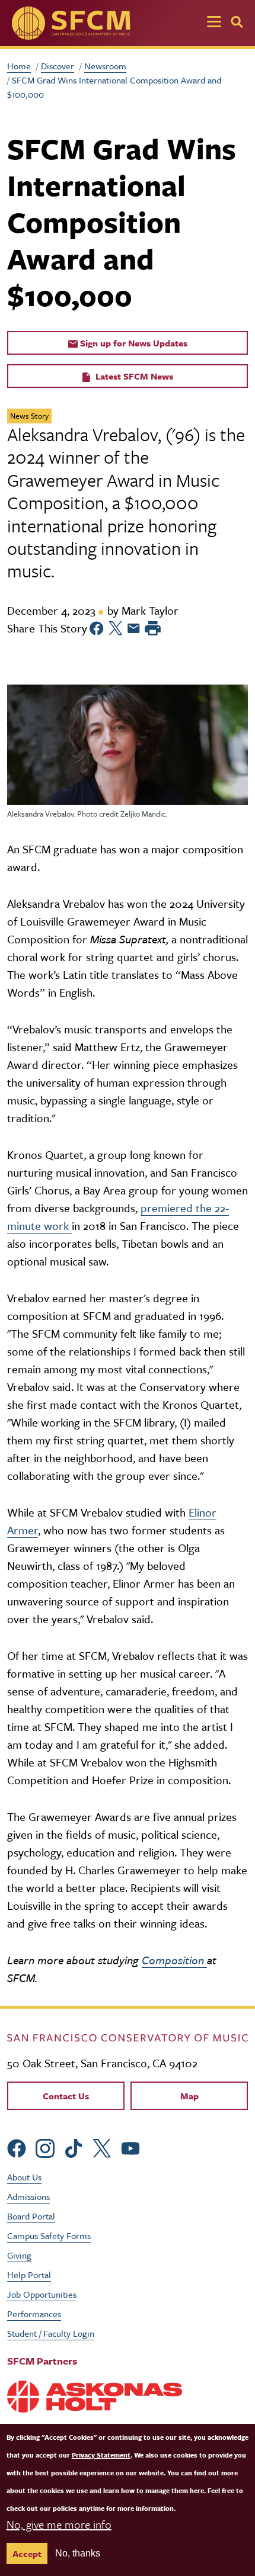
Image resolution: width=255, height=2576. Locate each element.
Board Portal (31, 2216)
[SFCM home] (71, 23)
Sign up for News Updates (133, 343)
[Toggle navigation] (214, 23)
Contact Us (66, 2096)
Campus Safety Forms (49, 2235)
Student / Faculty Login (51, 2333)
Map (189, 2096)
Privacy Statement (101, 2455)
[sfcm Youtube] (130, 2147)
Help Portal (29, 2275)
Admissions (28, 2196)
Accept (27, 2553)
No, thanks (78, 2553)
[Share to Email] (134, 628)
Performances (34, 2314)
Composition (174, 1960)
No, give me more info (59, 2524)
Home (19, 66)
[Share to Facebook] (97, 628)
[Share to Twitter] (116, 628)
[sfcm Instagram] (45, 2147)
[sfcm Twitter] (102, 2147)
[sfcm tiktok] (74, 2147)
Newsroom (105, 66)
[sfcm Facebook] (17, 2147)
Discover (58, 66)
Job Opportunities (42, 2294)
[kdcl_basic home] (128, 2037)
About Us (24, 2177)
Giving (19, 2255)
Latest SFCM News (133, 376)
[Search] (237, 22)
